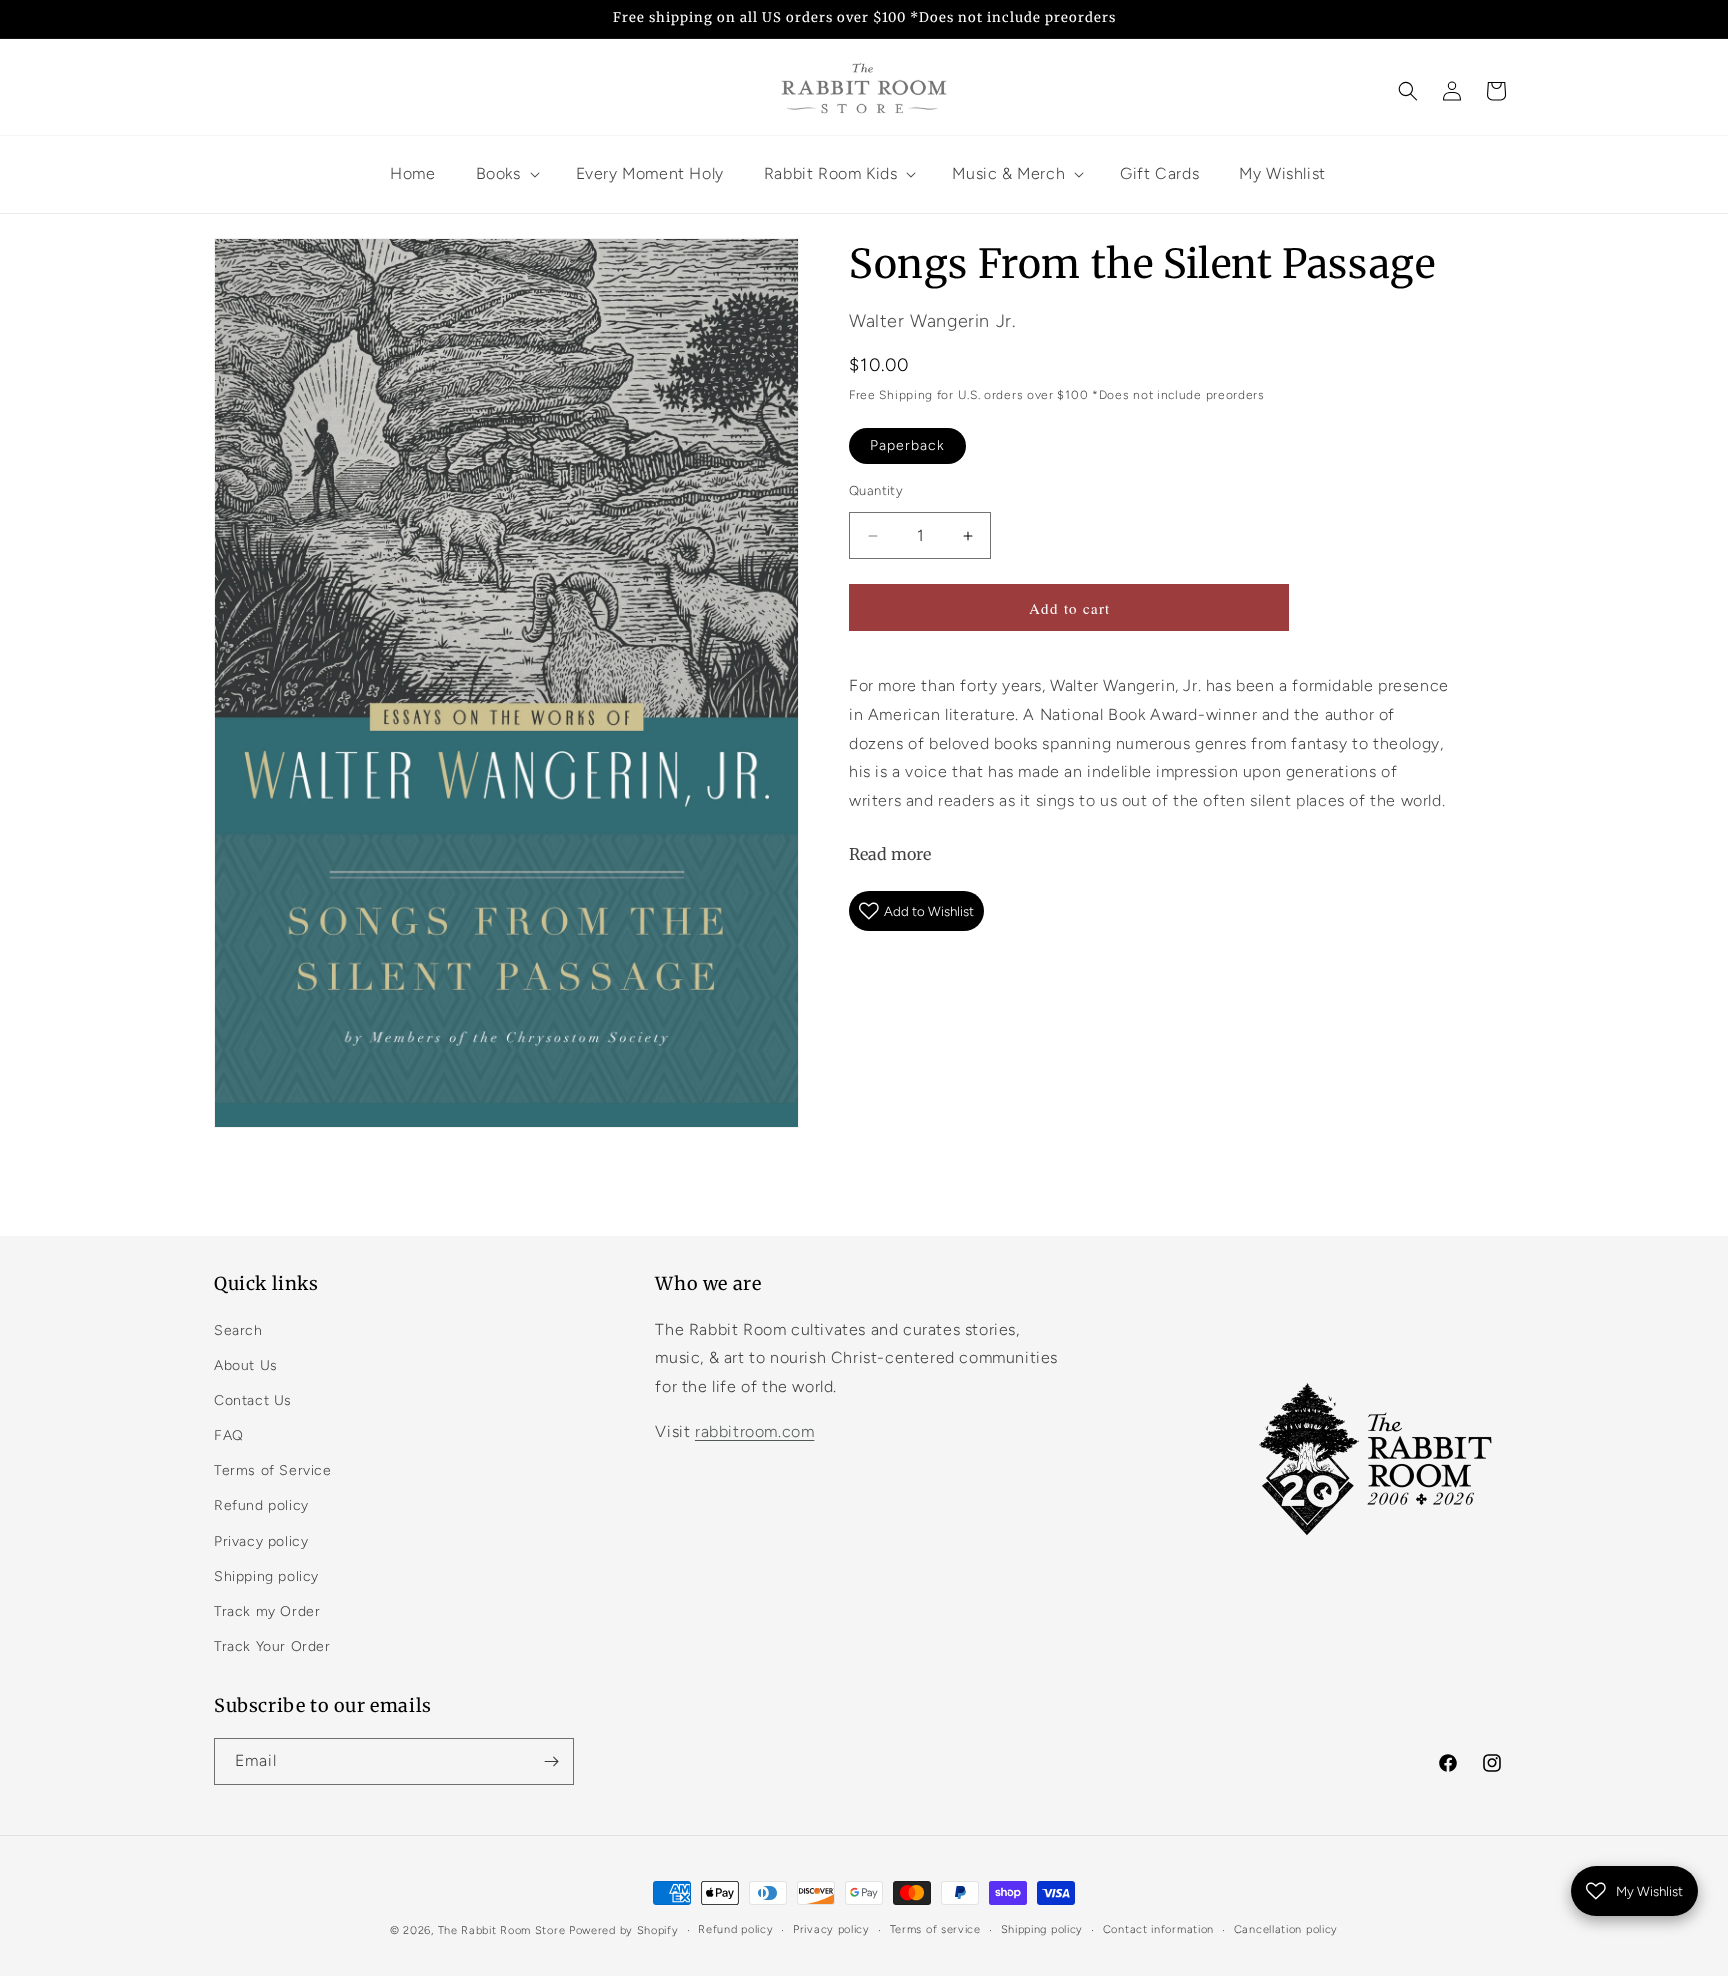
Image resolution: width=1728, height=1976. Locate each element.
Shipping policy (266, 1576)
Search (238, 1330)
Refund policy (261, 1505)
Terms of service (935, 1929)
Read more (890, 854)
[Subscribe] (551, 1761)
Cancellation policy (1286, 1929)
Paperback (907, 445)
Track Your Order (272, 1646)
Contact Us (253, 1400)
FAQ (229, 1435)
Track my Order (267, 1611)
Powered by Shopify (624, 1930)
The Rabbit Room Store (502, 1930)
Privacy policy (261, 1541)
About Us (246, 1365)
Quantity (876, 490)
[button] (1408, 91)
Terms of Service (273, 1470)
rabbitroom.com (754, 1431)
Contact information (1158, 1929)
